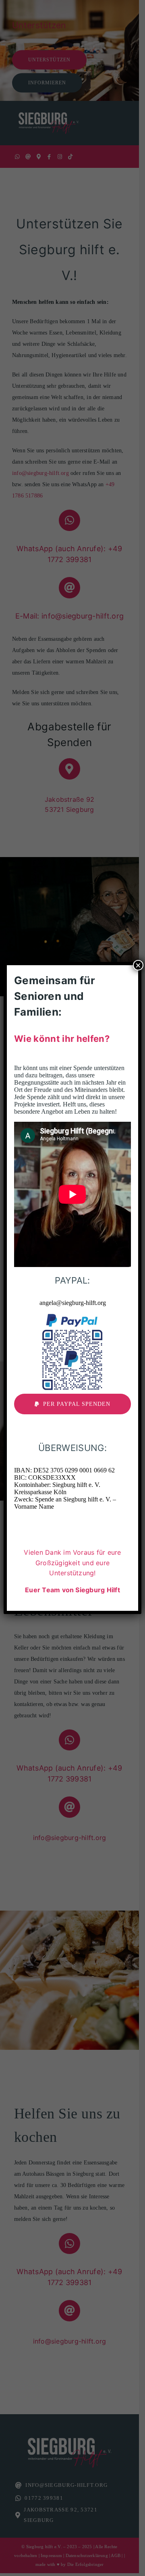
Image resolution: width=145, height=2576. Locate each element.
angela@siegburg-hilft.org (73, 1303)
